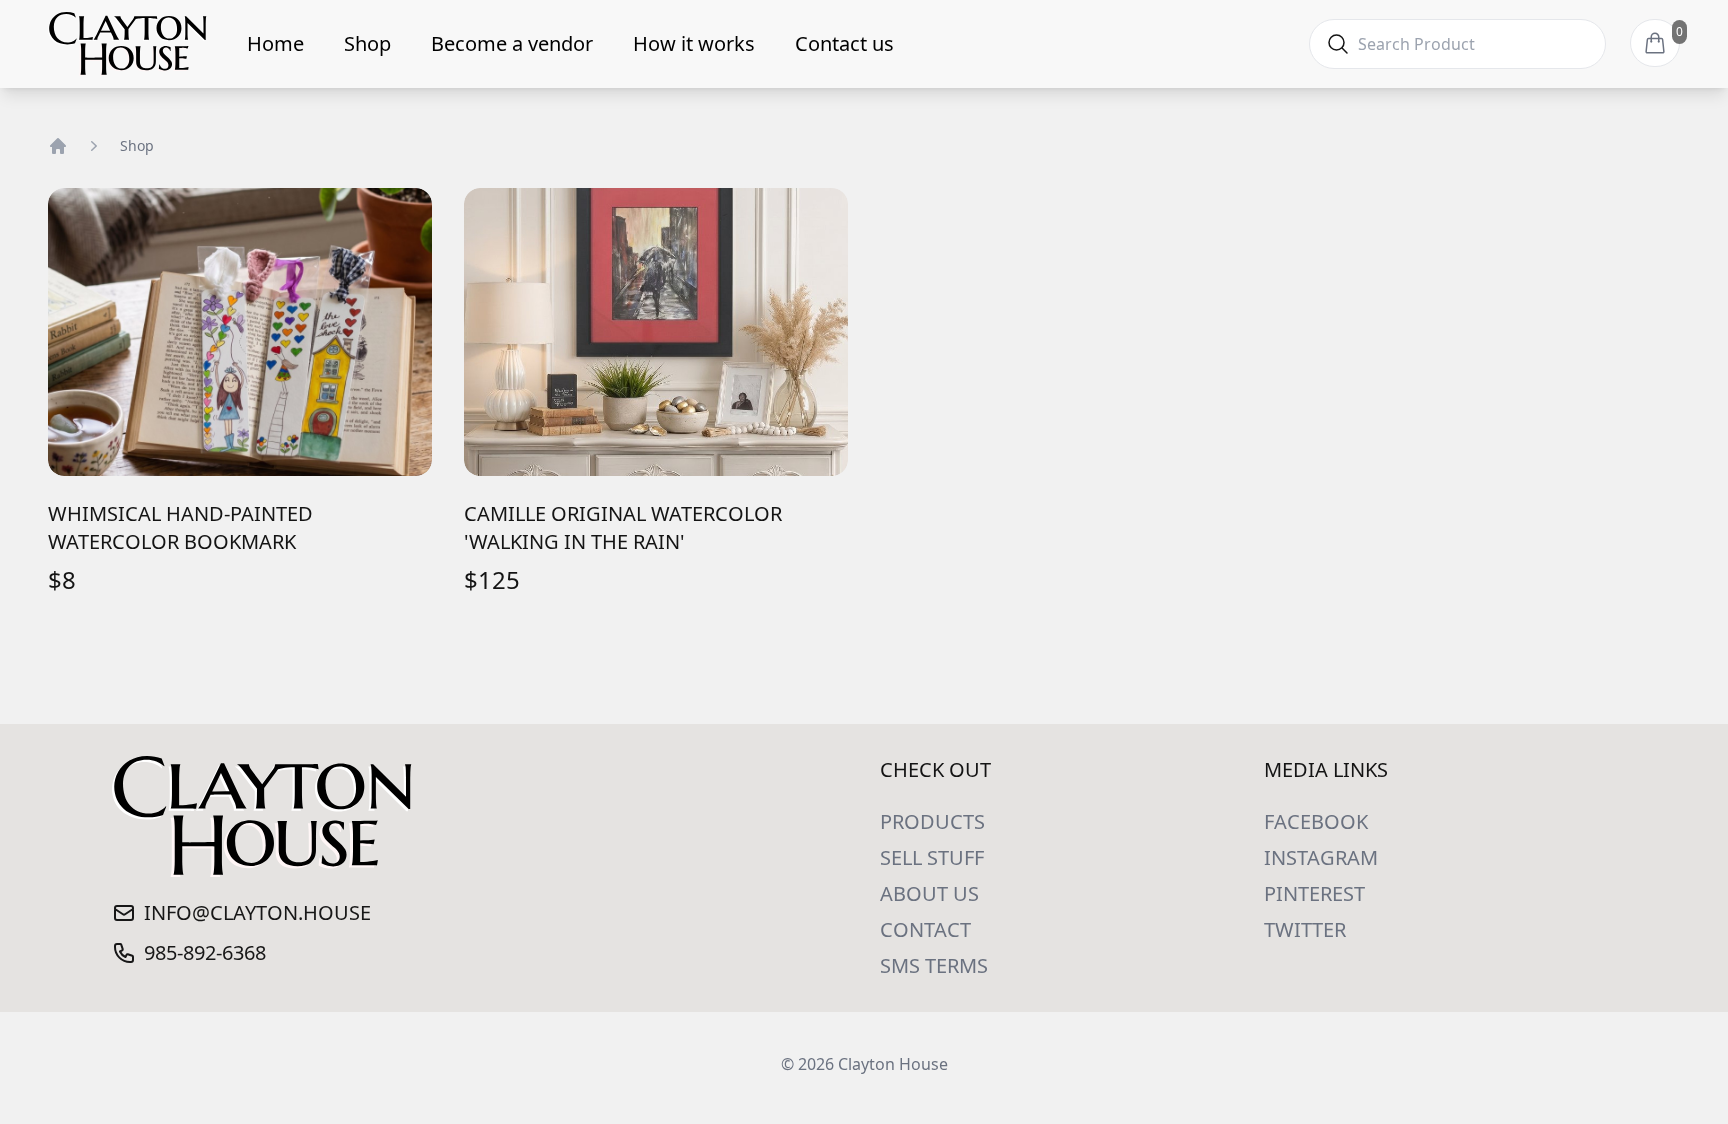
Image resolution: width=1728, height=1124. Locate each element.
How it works (694, 43)
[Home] (58, 146)
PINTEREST (1314, 893)
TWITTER (1305, 929)
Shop (367, 43)
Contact (925, 929)
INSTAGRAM (1321, 857)
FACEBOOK (1316, 821)
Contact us (844, 43)
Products (932, 821)
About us (929, 893)
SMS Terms (934, 965)
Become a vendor (512, 43)
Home (275, 43)
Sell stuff (932, 857)
